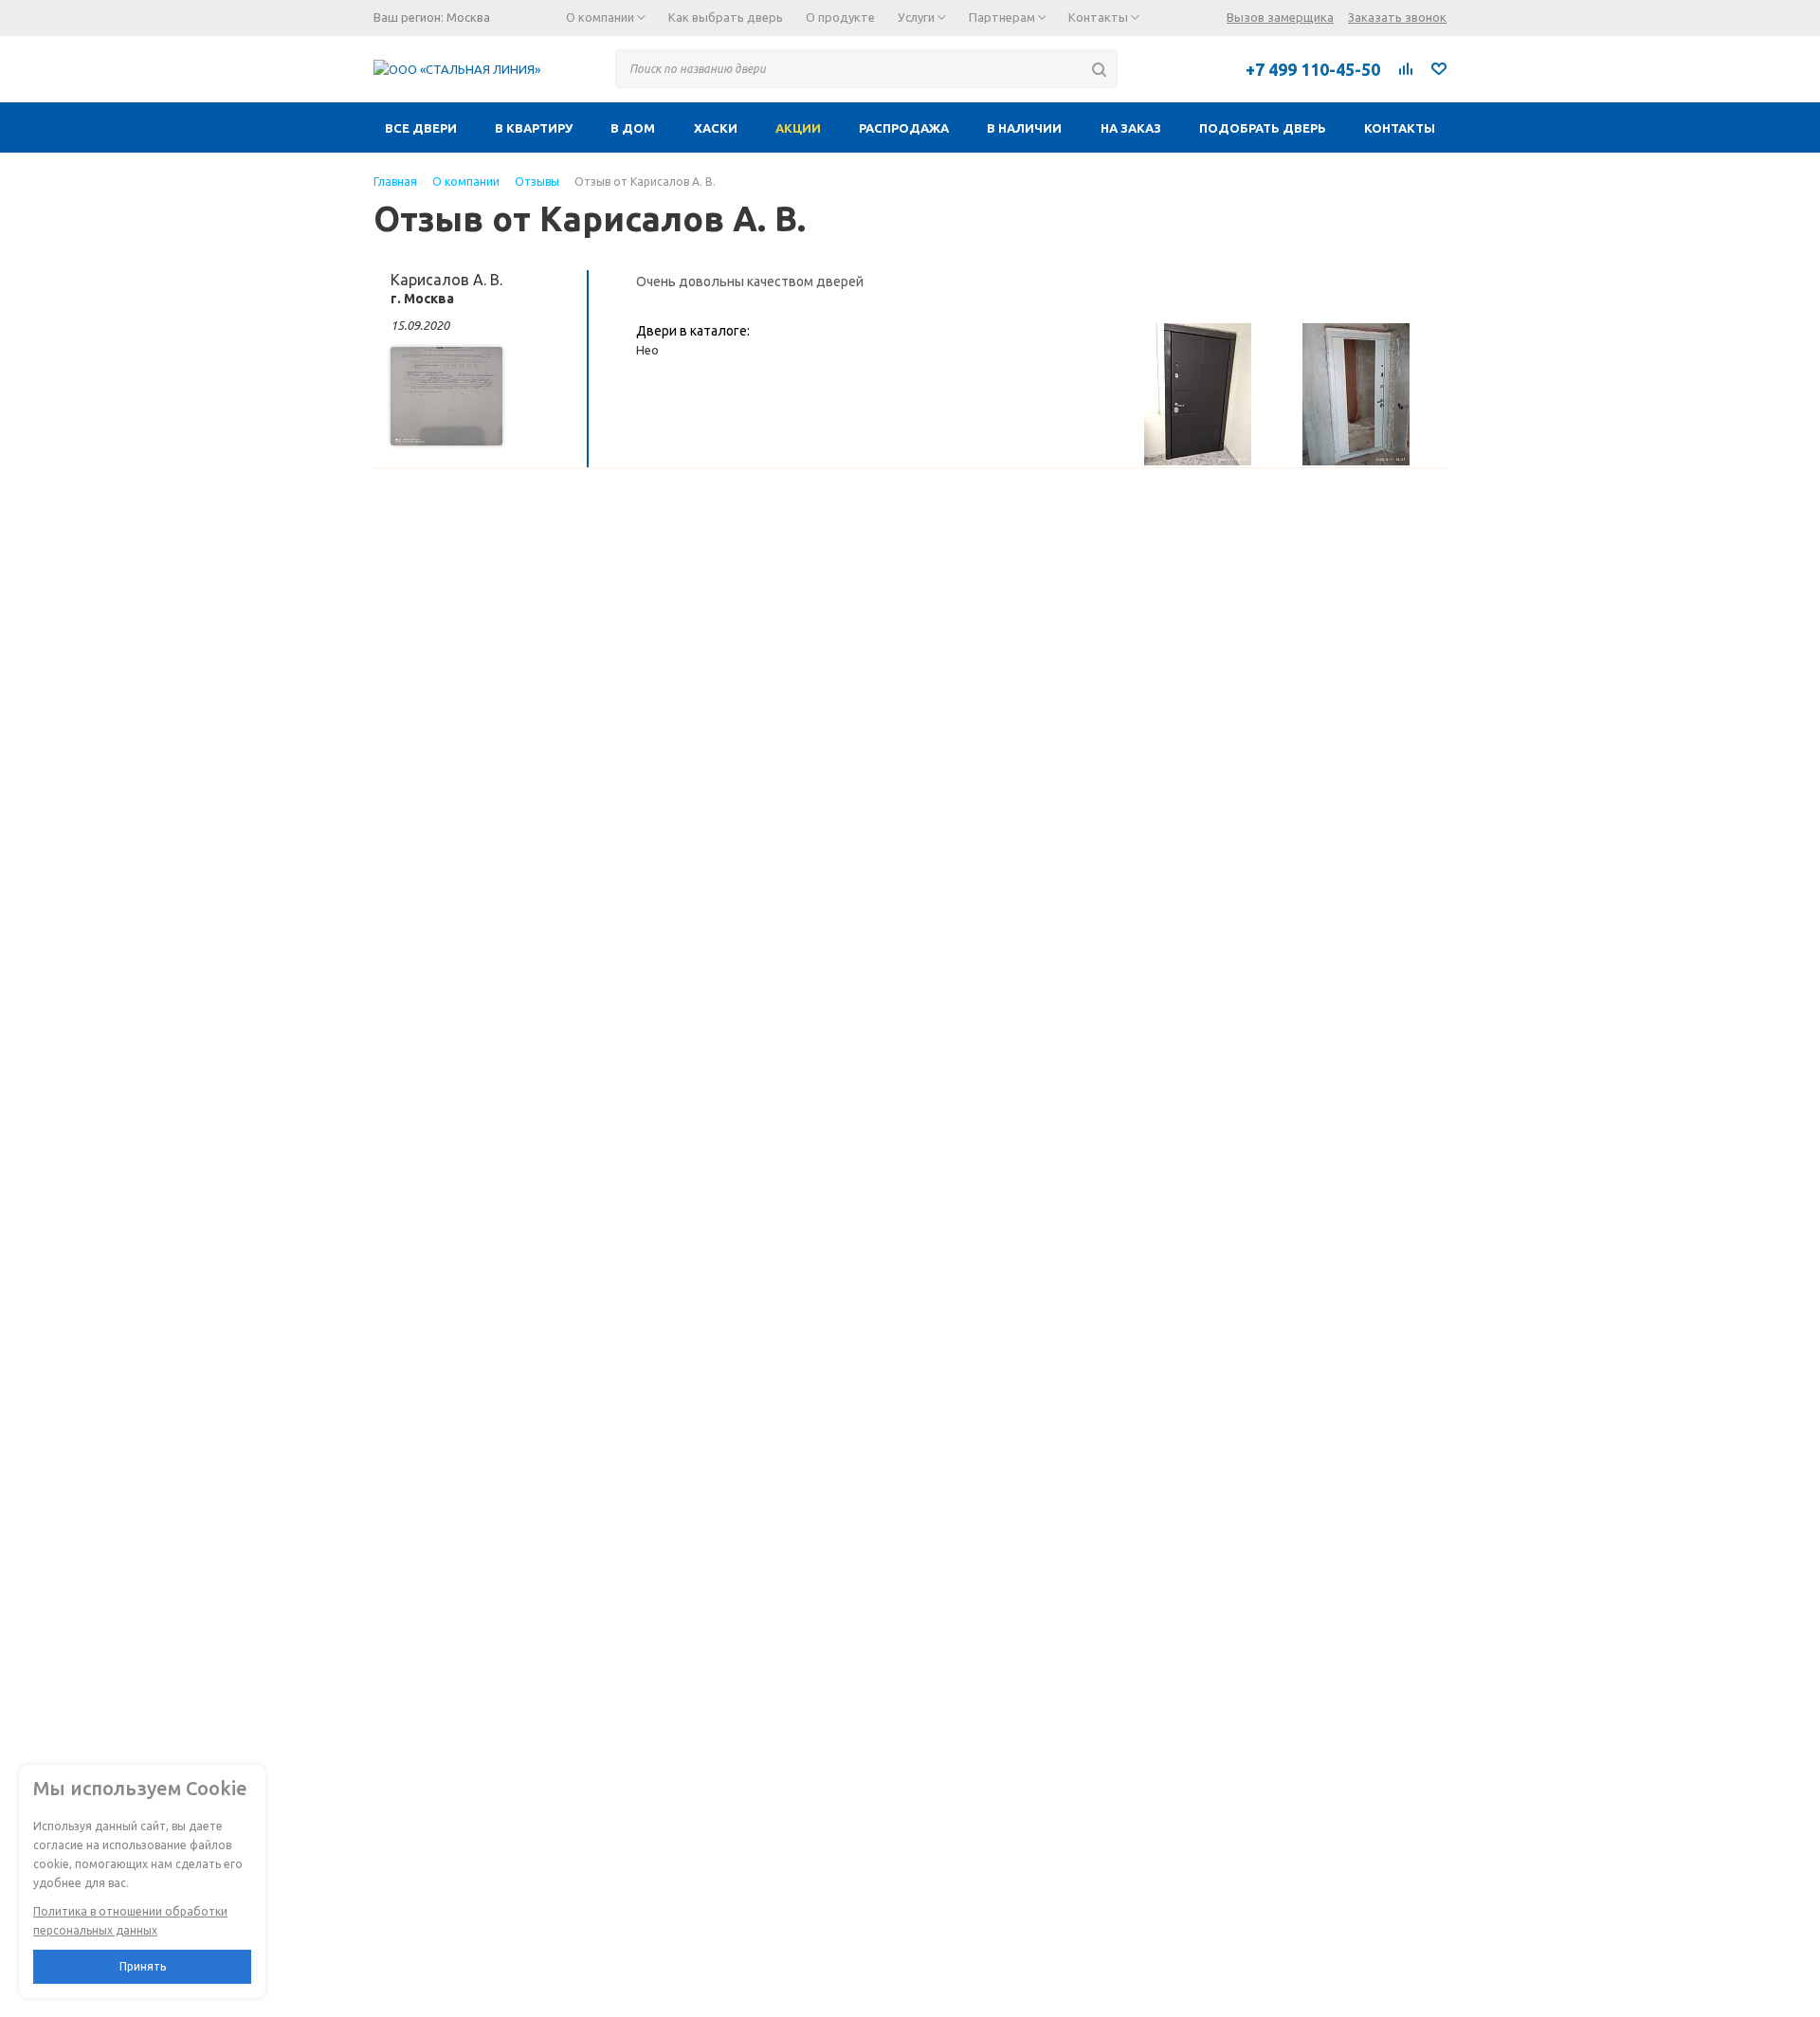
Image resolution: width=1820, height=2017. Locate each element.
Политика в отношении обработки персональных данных (130, 1921)
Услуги (918, 17)
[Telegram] (1152, 68)
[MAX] (1193, 68)
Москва (468, 17)
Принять (143, 1966)
